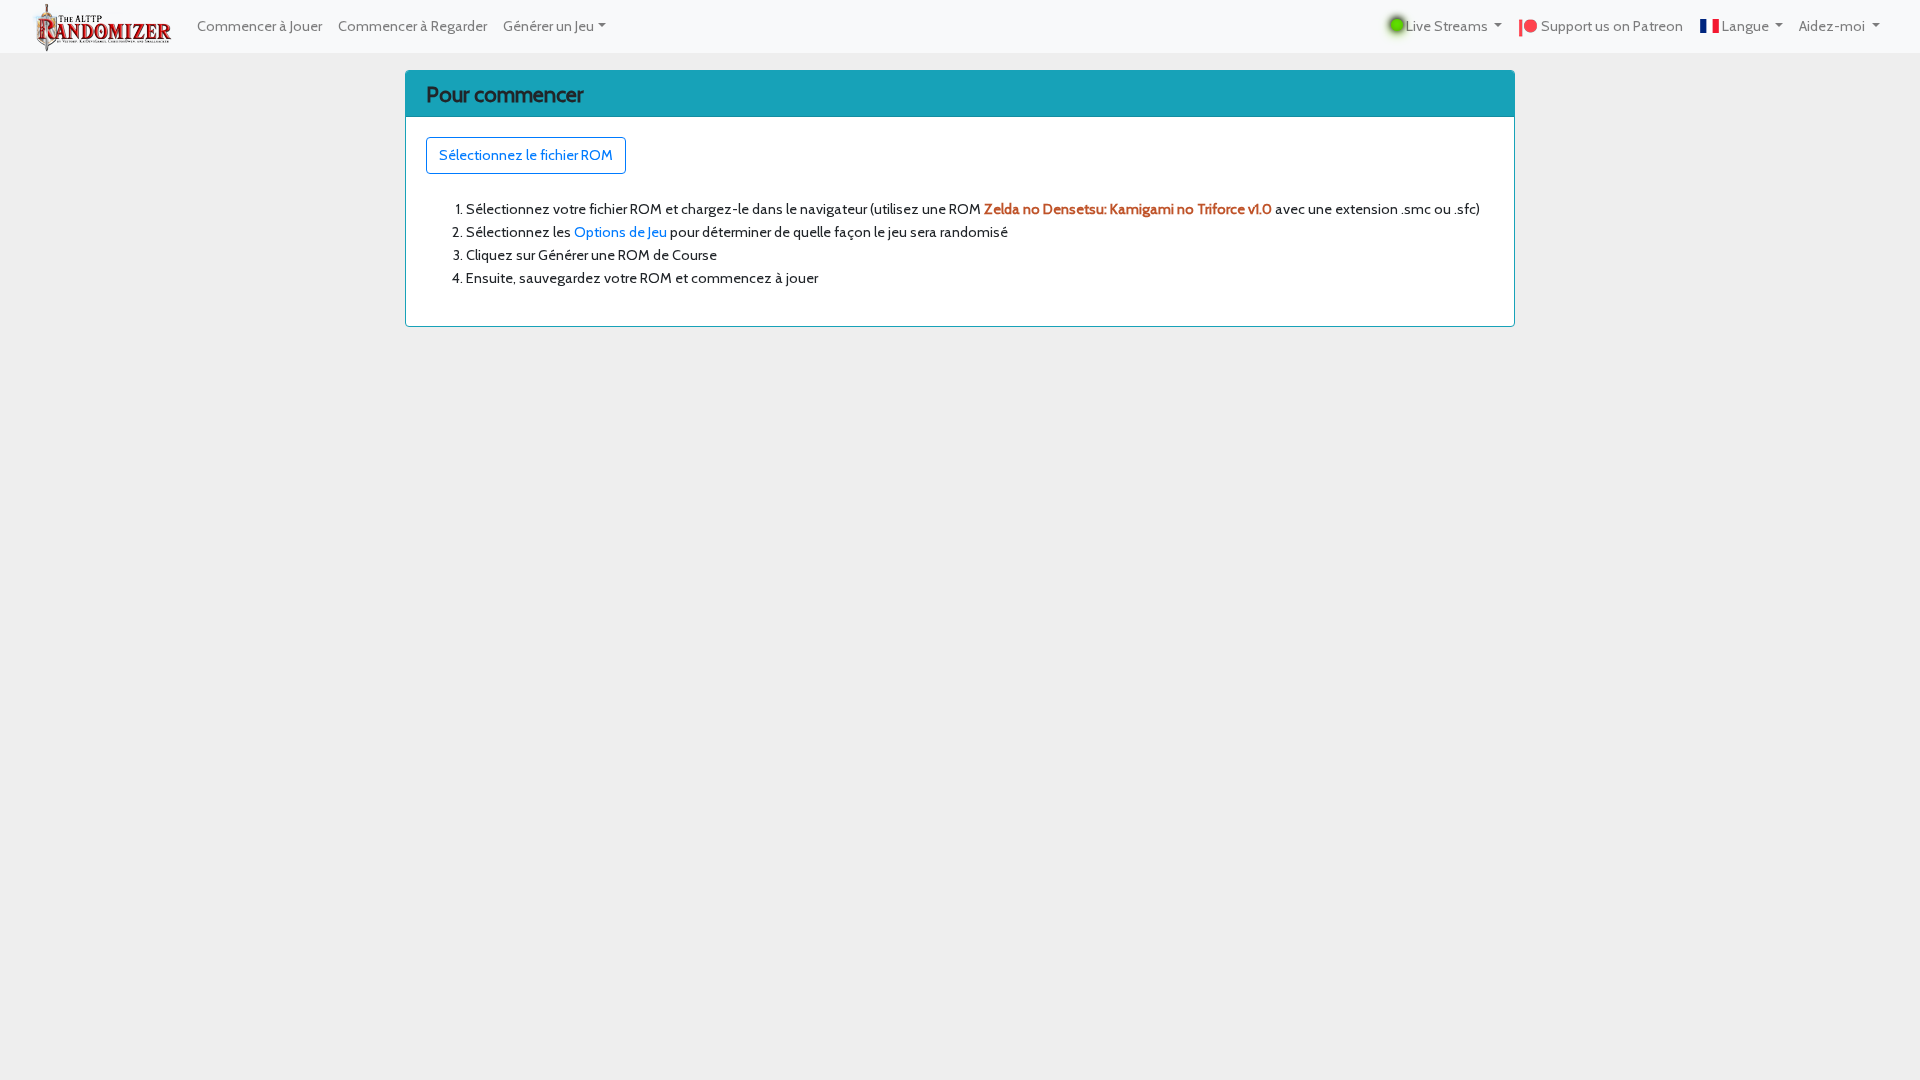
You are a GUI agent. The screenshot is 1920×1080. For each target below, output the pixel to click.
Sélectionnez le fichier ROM (526, 155)
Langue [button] (1745, 26)
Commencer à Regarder (412, 26)
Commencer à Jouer (259, 26)
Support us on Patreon (1610, 26)
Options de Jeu (620, 232)
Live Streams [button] (1447, 26)
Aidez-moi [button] (1833, 26)
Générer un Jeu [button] (548, 26)
